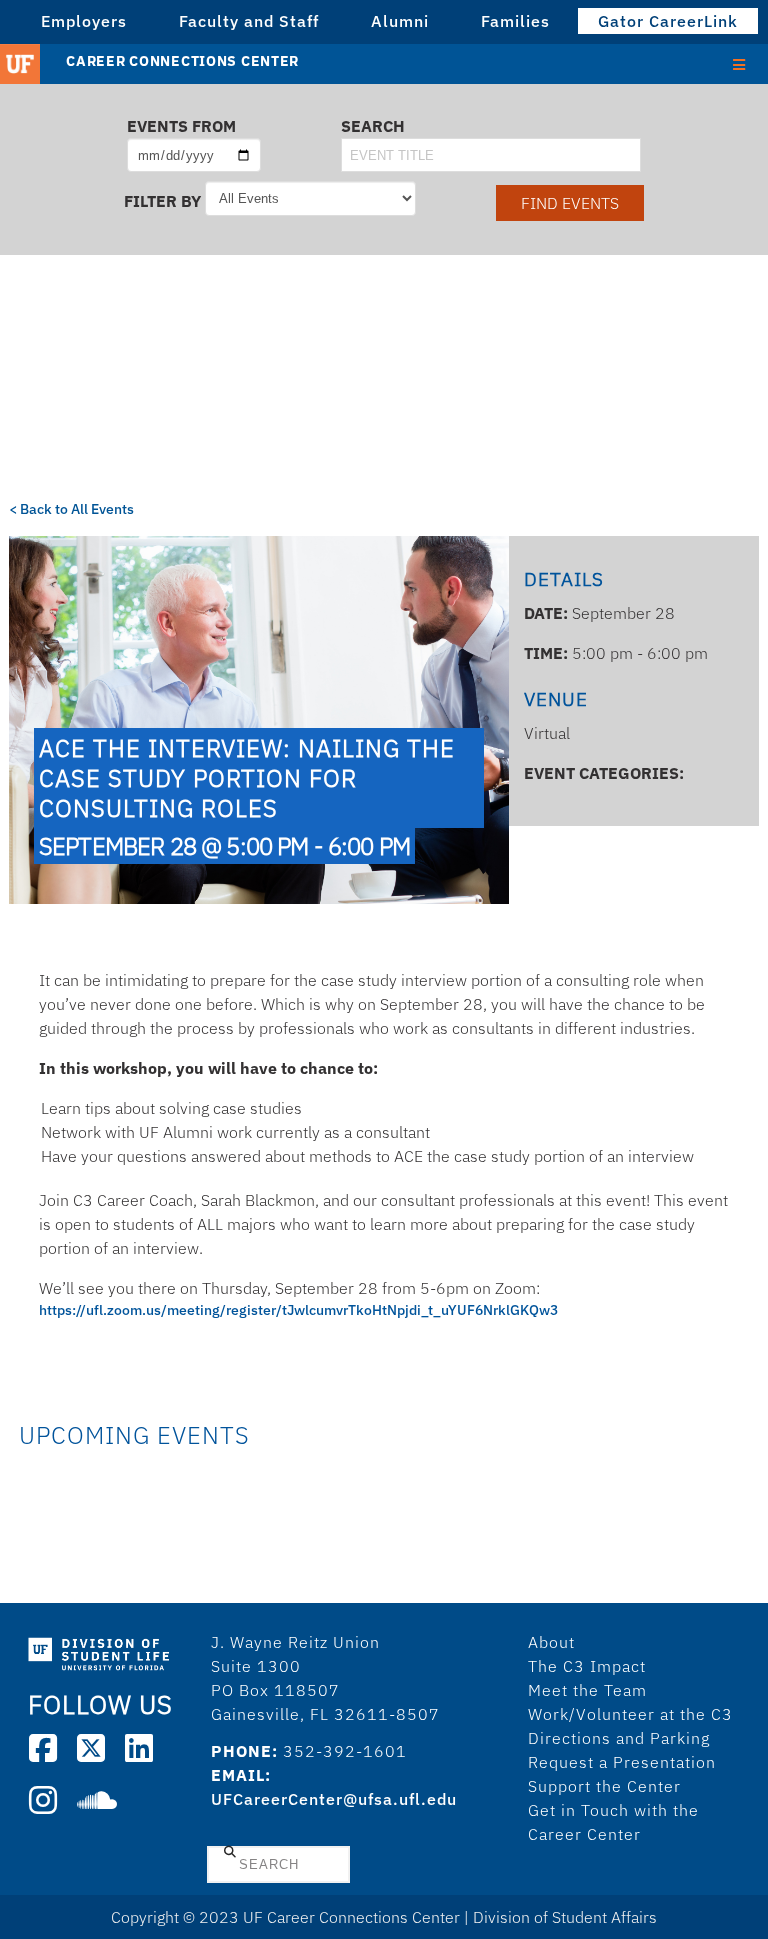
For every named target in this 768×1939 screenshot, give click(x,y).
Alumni (400, 21)
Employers (84, 21)
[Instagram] (43, 1800)
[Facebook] (43, 1748)
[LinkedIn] (139, 1748)
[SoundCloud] (97, 1800)
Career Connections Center (182, 61)
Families (515, 21)
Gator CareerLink (668, 21)
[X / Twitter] (91, 1748)
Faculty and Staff (249, 21)
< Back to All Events (71, 509)
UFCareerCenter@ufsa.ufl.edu (334, 1799)
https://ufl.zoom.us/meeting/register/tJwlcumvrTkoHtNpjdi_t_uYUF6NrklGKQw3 (298, 1310)
